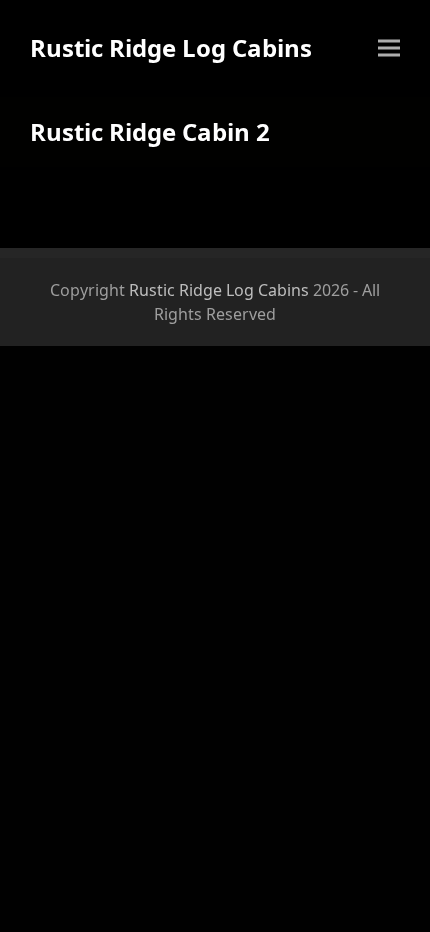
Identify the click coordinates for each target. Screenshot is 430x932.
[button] (389, 48)
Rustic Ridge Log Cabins (171, 47)
